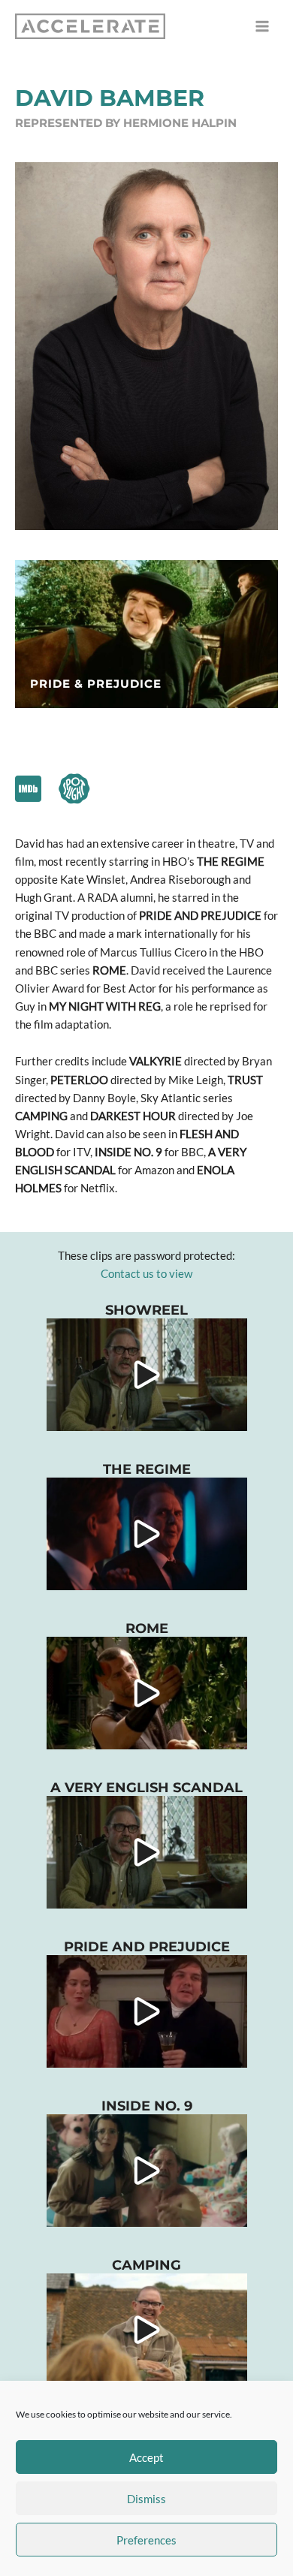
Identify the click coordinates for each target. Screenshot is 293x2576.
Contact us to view (146, 1274)
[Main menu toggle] (262, 26)
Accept (146, 2457)
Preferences (146, 2540)
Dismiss (146, 2499)
